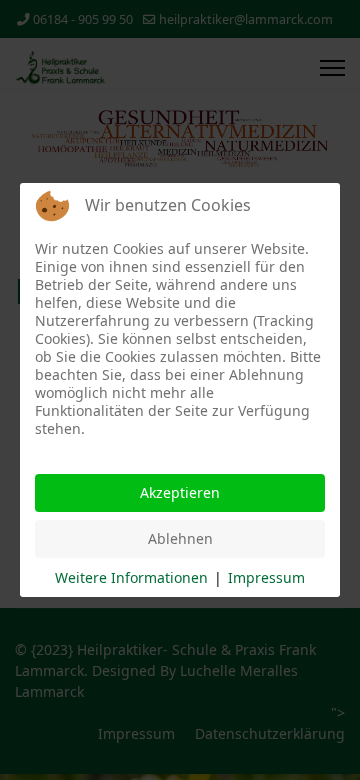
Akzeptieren (180, 492)
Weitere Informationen (131, 577)
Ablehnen (180, 538)
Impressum (266, 577)
